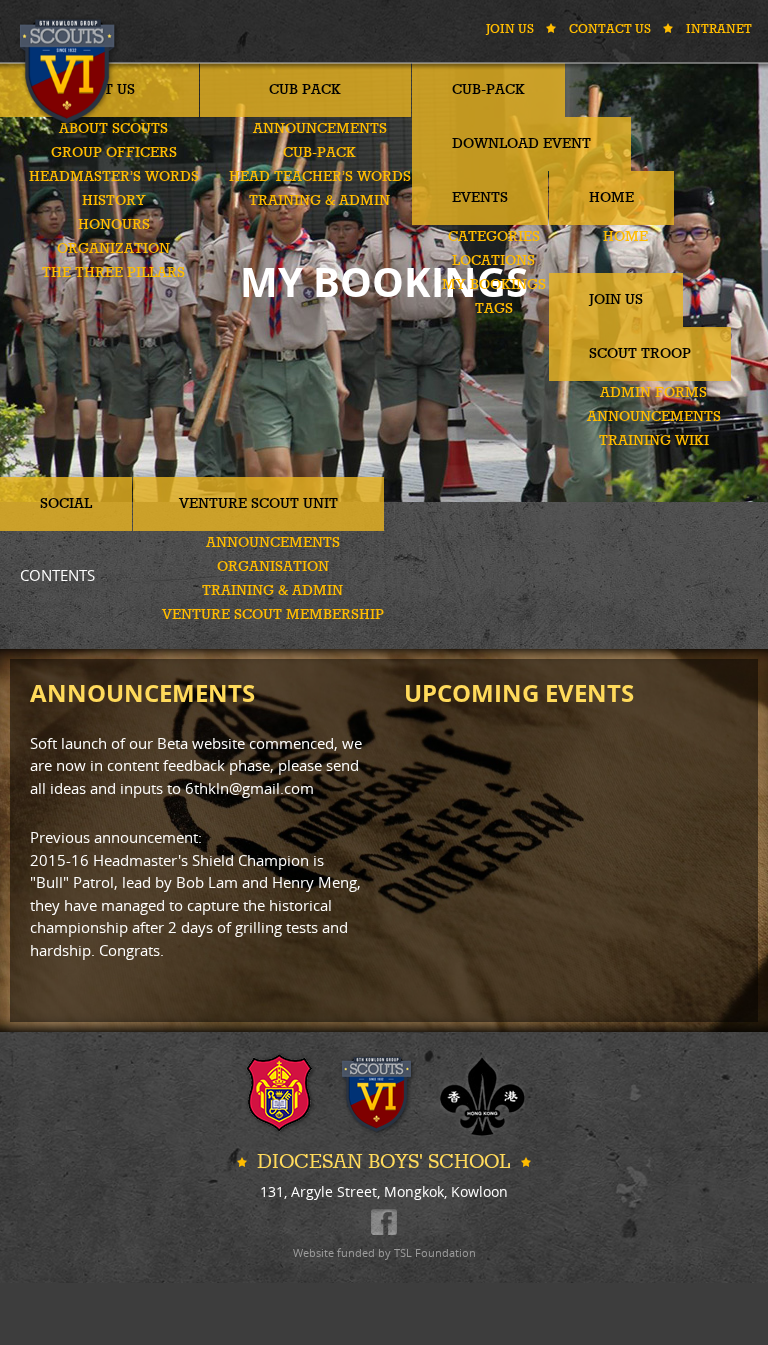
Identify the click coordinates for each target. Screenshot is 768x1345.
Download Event (521, 144)
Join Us (510, 30)
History (114, 201)
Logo (70, 71)
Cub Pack (305, 90)
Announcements (320, 129)
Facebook (384, 1222)
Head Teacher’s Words (320, 177)
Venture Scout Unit (258, 504)
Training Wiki (654, 441)
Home (611, 198)
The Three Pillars (113, 273)
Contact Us (610, 30)
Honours (114, 225)
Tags (494, 309)
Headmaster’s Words (114, 177)
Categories (494, 237)
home (625, 237)
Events (480, 198)
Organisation (273, 567)
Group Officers (114, 153)
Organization (113, 249)
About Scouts (113, 129)
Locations (493, 261)
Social (66, 504)
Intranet (719, 30)
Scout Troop (640, 354)
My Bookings (494, 285)
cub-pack (319, 153)
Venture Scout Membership (273, 615)
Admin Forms (653, 393)
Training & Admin (319, 201)
